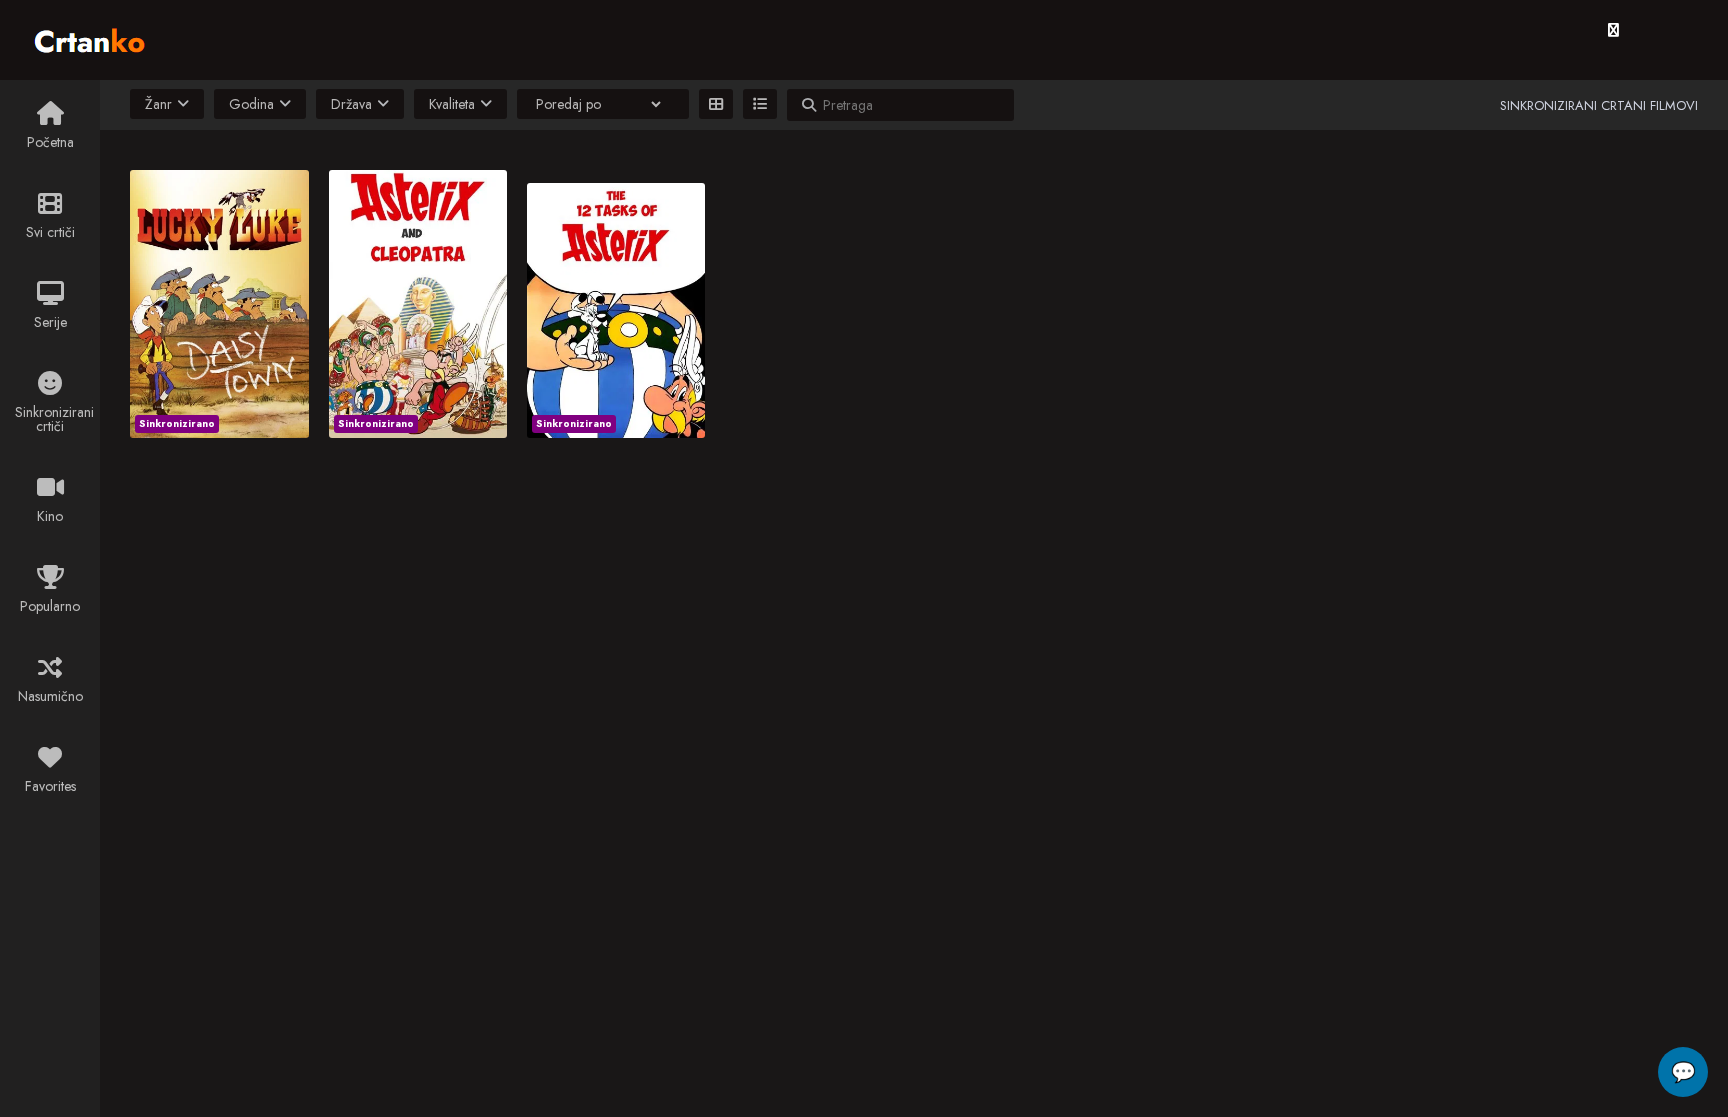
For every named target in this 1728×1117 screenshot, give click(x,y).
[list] (760, 104)
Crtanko (99, 37)
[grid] (716, 104)
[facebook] (1613, 30)
